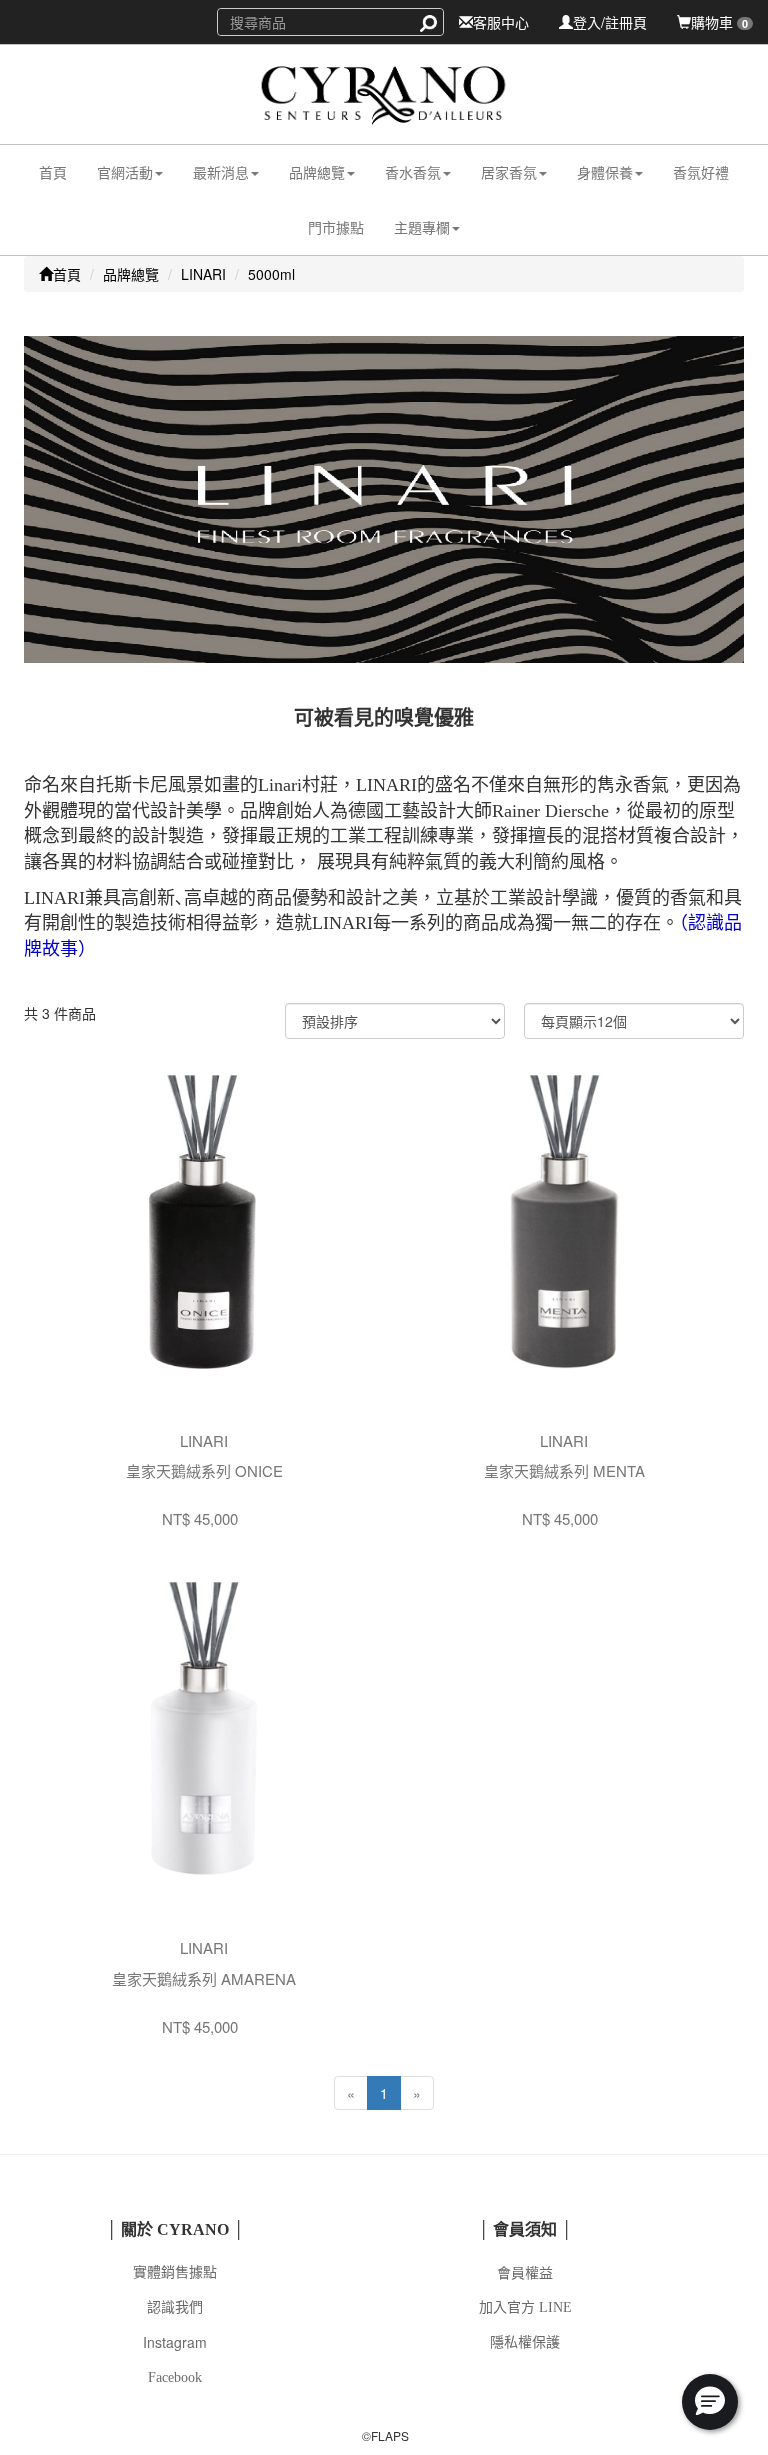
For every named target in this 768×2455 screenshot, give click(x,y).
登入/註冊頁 (610, 22)
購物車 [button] (719, 22)
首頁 (53, 172)
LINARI (203, 274)
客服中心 (501, 22)
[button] (130, 172)
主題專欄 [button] (422, 227)
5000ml (271, 274)
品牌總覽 (131, 274)
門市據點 (336, 227)
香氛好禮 (701, 172)
